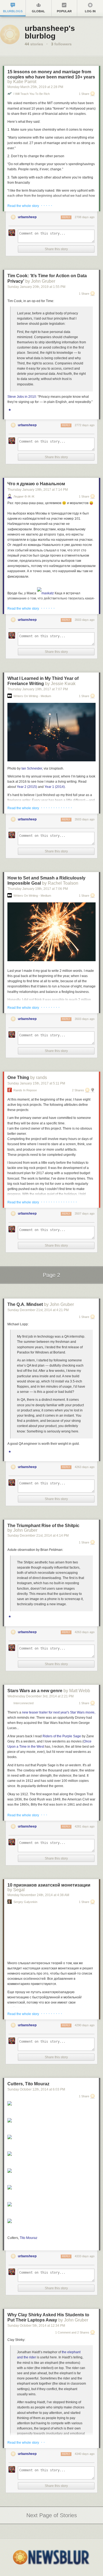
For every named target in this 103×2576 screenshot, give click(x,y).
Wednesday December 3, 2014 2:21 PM (41, 1696)
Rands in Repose (25, 1090)
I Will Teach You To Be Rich (32, 94)
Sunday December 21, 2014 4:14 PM (38, 1536)
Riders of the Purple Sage (62, 1736)
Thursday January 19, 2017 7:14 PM (38, 490)
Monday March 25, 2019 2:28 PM (35, 87)
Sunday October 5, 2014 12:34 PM (36, 2326)
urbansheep (27, 217)
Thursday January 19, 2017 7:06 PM (38, 889)
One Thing (18, 1078)
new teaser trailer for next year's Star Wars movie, (59, 1712)
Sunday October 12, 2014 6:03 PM (36, 2089)
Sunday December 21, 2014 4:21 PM (38, 1310)
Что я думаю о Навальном (36, 484)
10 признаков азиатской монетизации (49, 1885)
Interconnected (23, 1703)
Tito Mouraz (29, 2238)
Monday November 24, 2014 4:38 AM (38, 1895)
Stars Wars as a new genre (35, 1691)
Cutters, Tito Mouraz (28, 2084)
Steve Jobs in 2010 (22, 397)
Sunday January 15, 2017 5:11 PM (36, 1083)
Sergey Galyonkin (25, 1902)
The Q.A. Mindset (25, 1304)
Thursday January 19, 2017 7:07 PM (38, 689)
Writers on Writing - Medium (32, 696)
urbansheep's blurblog (50, 32)
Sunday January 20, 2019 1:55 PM (36, 287)
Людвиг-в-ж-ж (24, 497)
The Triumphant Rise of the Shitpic (43, 1526)
